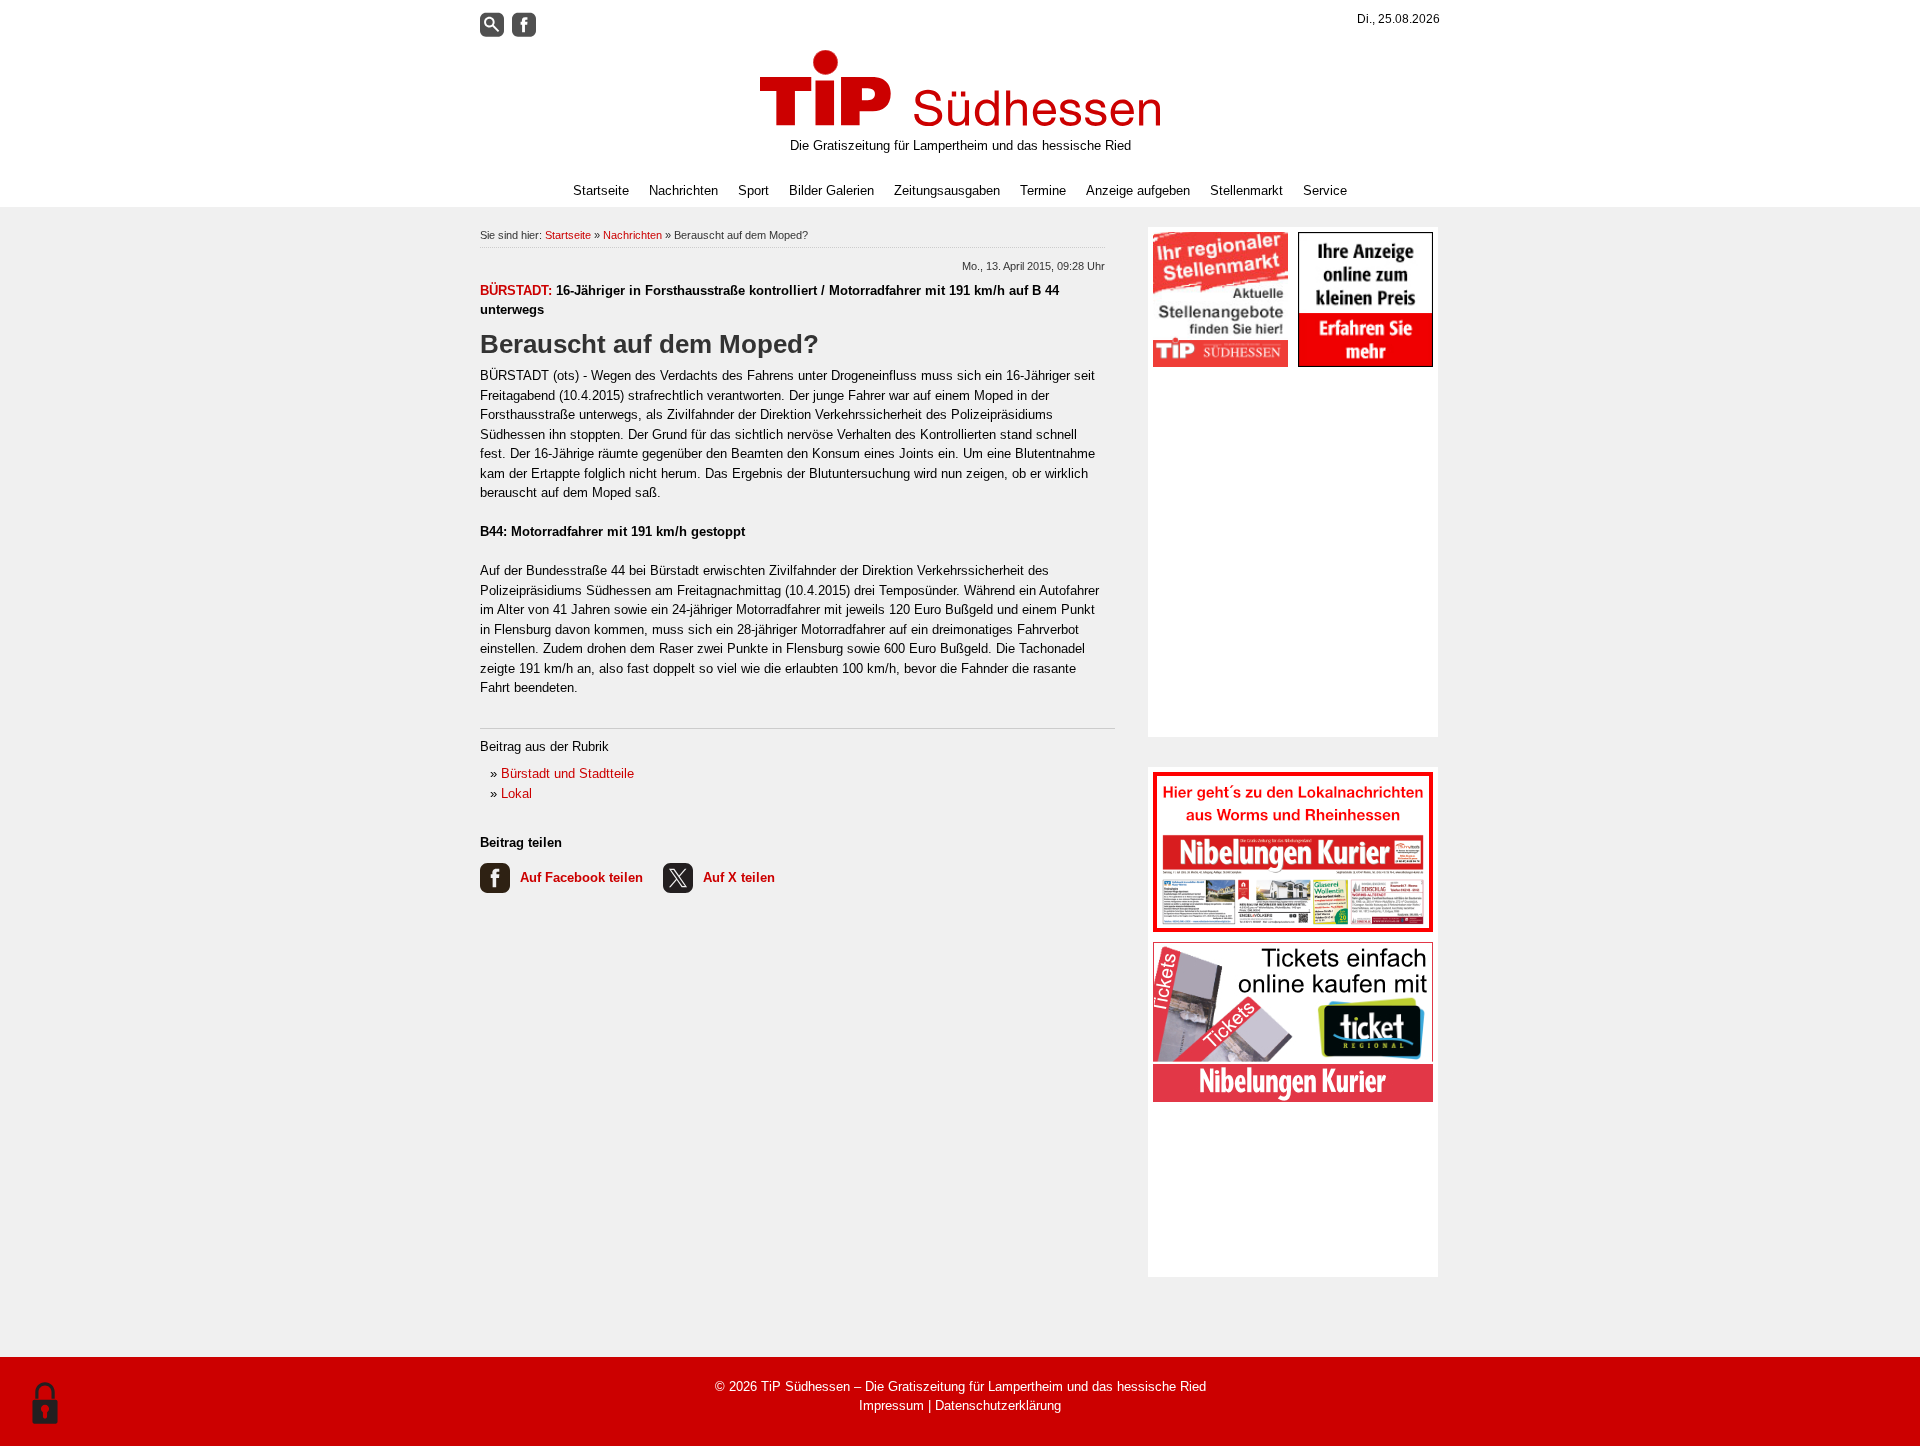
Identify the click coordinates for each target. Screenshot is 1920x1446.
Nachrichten (632, 235)
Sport (753, 190)
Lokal (516, 793)
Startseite (601, 190)
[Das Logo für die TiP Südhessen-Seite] (960, 88)
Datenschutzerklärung (998, 1405)
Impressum (891, 1405)
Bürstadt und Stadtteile (567, 773)
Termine (1043, 190)
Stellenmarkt (1246, 190)
